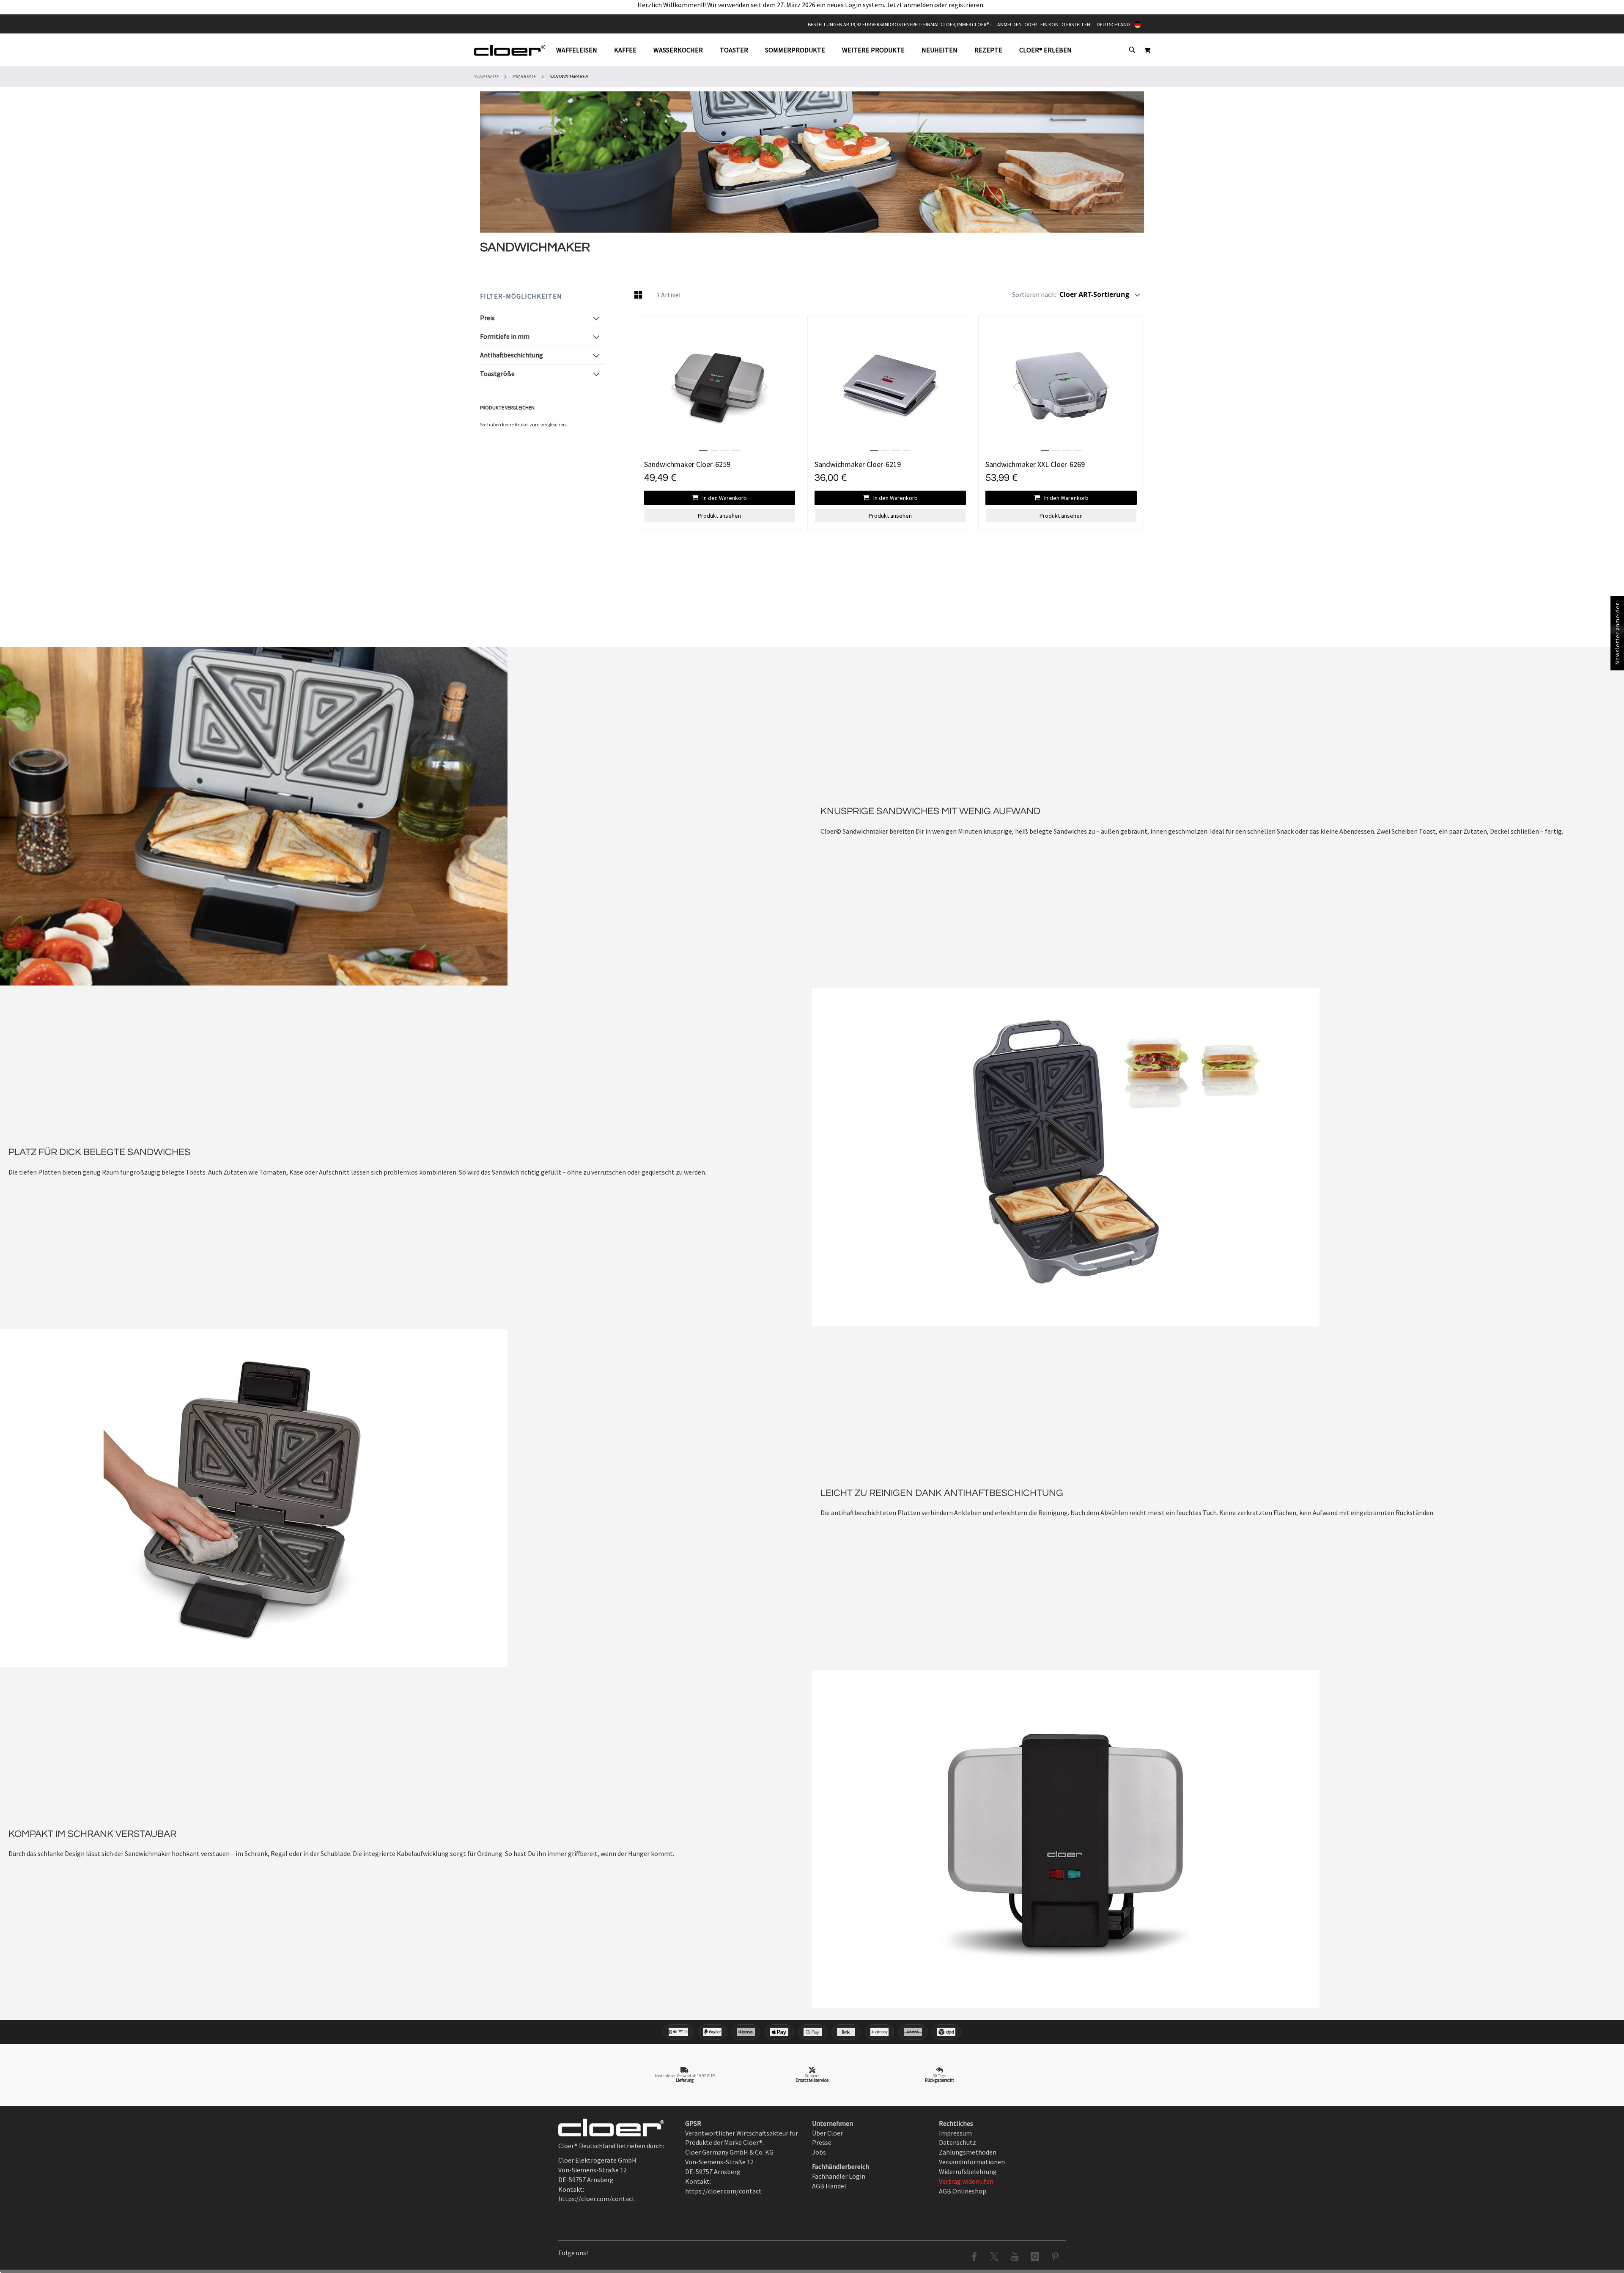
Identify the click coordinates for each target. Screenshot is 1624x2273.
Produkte (524, 76)
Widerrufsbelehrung (968, 2171)
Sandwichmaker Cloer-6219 (858, 464)
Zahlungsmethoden (968, 2152)
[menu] (818, 50)
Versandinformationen (972, 2162)
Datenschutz (957, 2142)
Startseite (486, 76)
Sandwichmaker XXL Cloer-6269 (1035, 464)
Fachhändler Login (839, 2176)
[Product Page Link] (720, 387)
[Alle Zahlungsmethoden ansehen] (812, 2032)
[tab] (818, 50)
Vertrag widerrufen (966, 2181)
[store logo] (510, 50)
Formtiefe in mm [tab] (505, 336)
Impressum (955, 2133)
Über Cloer (827, 2133)
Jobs (819, 2152)
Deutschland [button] (1113, 24)
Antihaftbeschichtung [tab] (512, 355)
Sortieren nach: (1034, 294)
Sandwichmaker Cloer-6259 (687, 464)
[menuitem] (581, 50)
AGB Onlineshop (963, 2191)
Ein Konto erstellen (1065, 24)
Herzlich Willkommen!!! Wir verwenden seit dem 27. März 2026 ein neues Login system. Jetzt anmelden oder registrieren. (812, 5)
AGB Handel (829, 2186)
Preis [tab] (487, 318)
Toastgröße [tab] (497, 373)
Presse (822, 2142)
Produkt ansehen (719, 516)
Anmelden (1010, 24)
